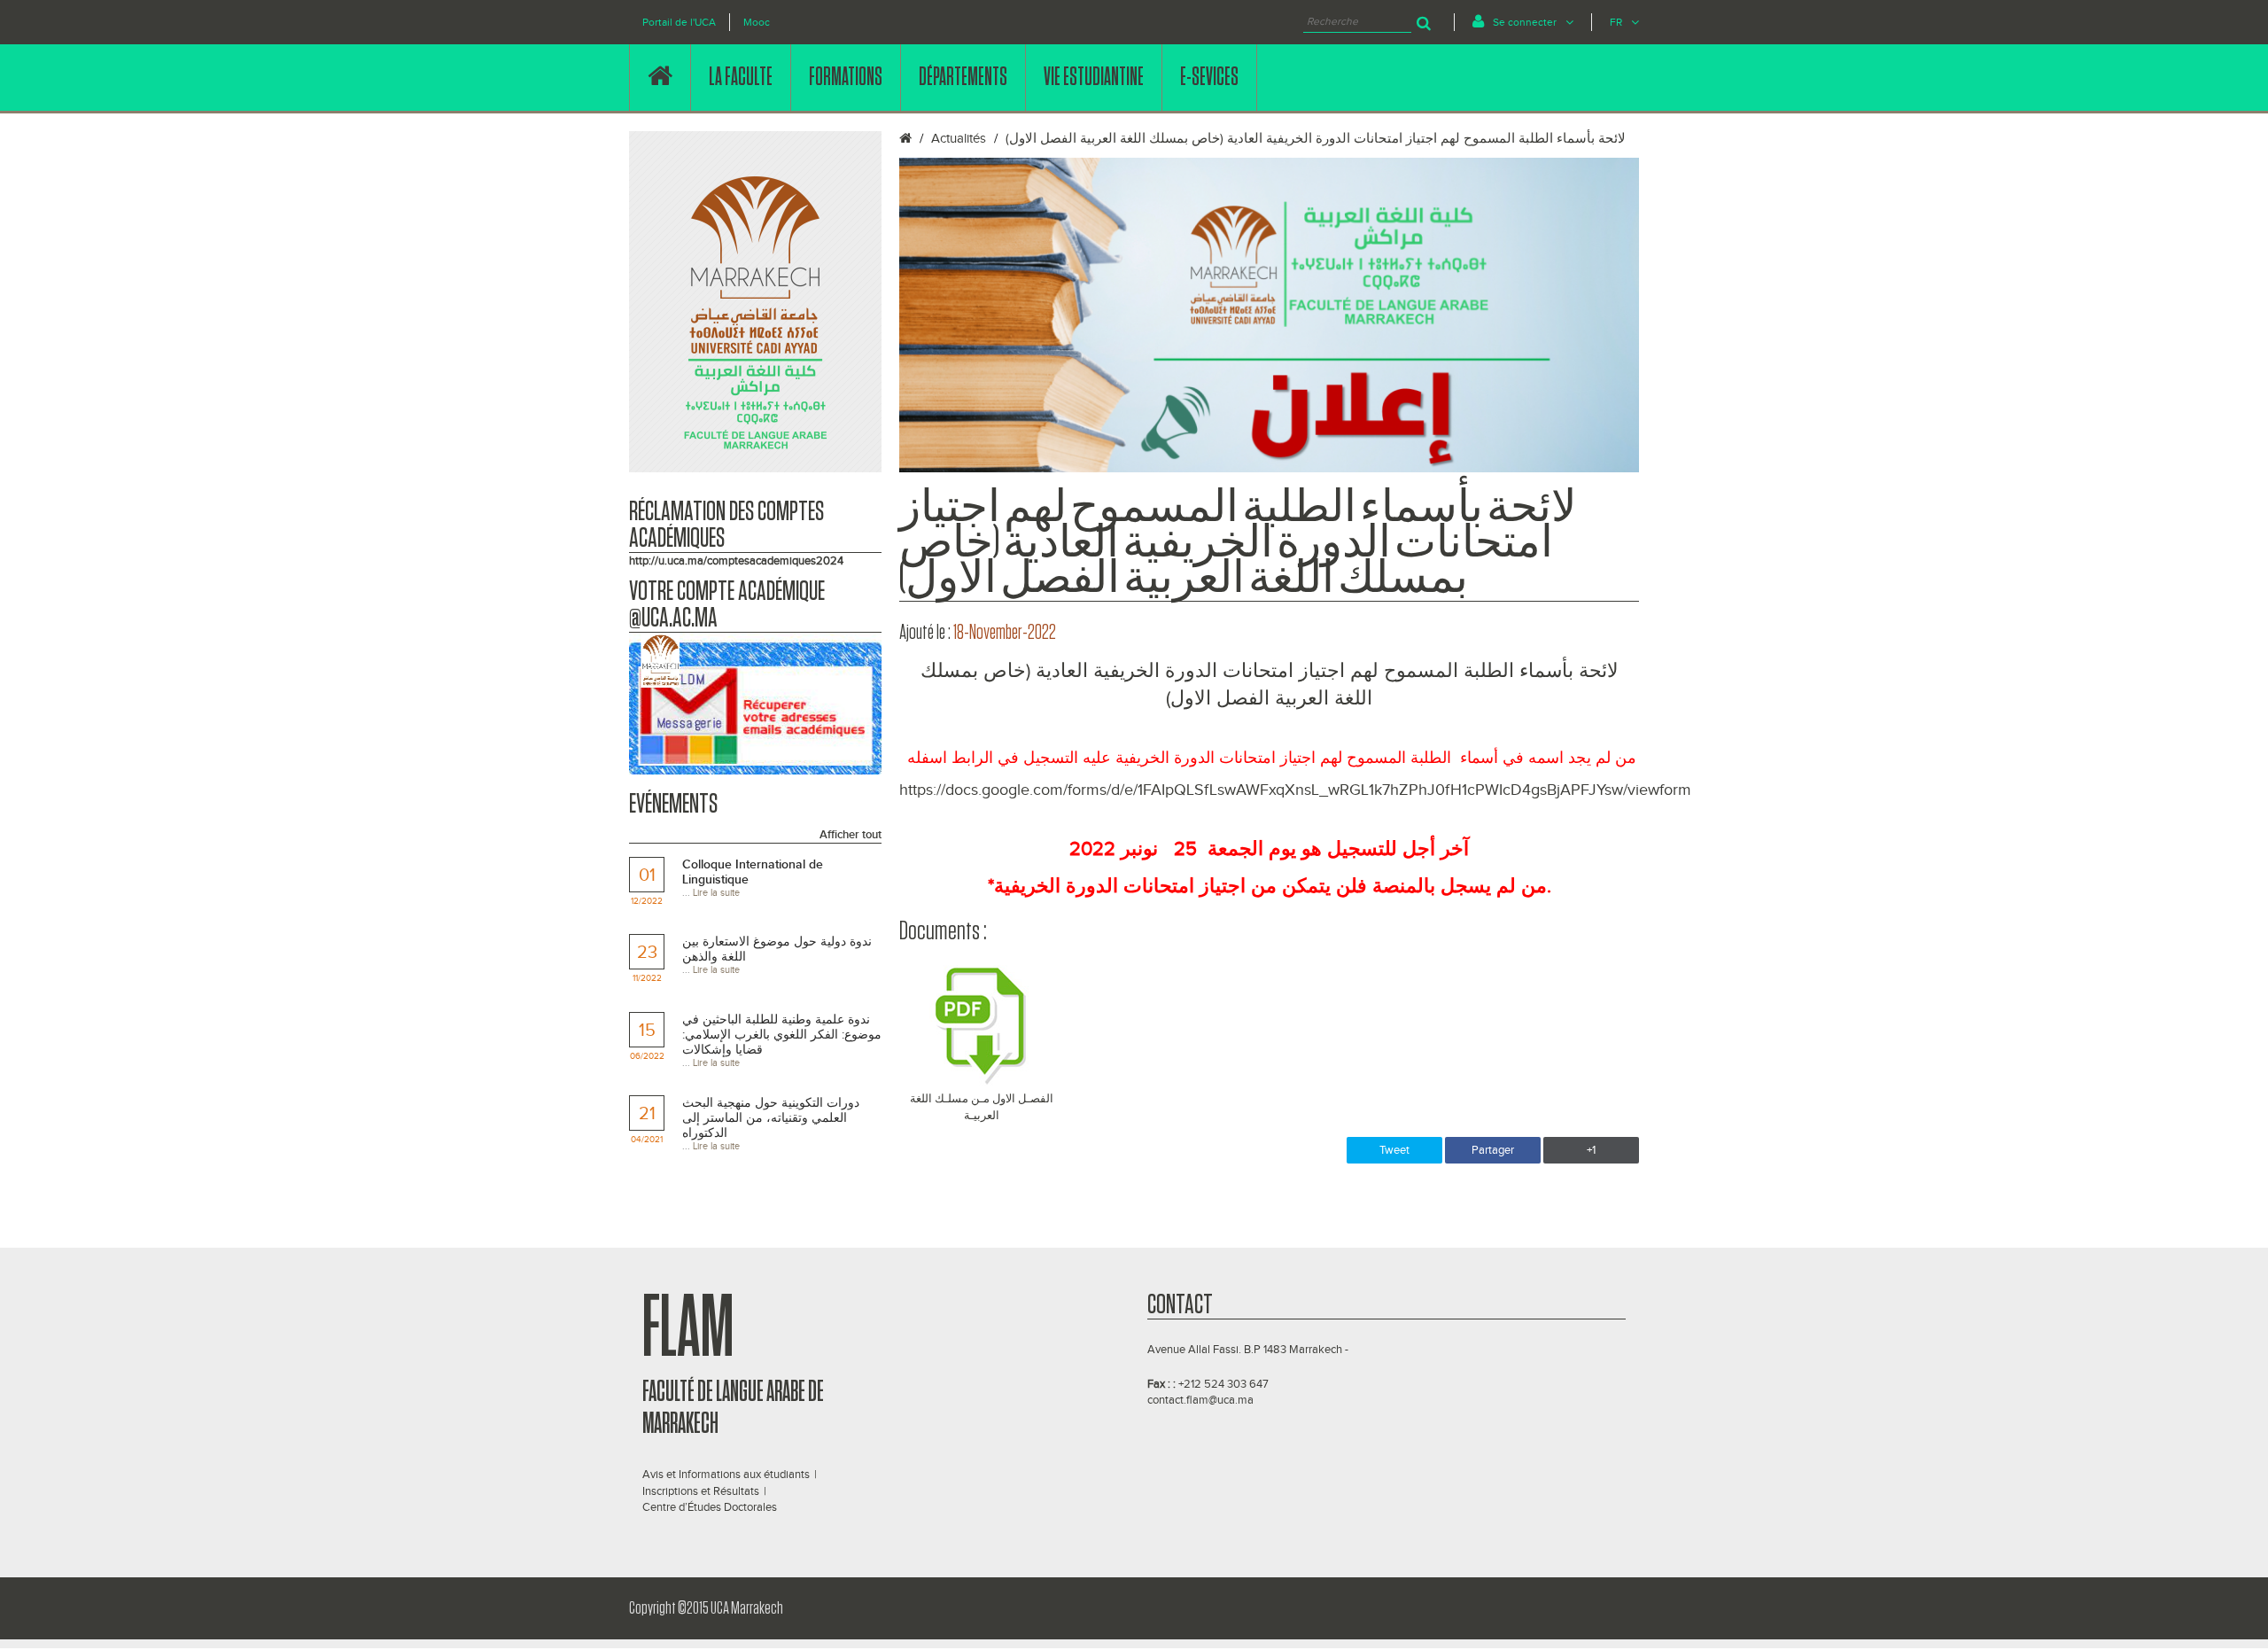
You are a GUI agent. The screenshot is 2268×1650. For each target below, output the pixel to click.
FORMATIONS (846, 77)
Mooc (757, 22)
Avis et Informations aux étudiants (726, 1475)
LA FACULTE (741, 77)
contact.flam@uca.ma (1200, 1400)
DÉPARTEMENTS (963, 77)
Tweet (1394, 1150)
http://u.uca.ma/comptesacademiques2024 (736, 561)
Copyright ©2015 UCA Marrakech (706, 1608)
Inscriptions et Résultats (701, 1491)
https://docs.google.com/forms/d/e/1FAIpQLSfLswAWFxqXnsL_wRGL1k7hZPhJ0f (1175, 790)
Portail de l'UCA (679, 22)
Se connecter (1525, 22)
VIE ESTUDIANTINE (1094, 77)
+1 (1591, 1150)
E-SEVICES (1209, 77)
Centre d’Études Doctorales (710, 1507)
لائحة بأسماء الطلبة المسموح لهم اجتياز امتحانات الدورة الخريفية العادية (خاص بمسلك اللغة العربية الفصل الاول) (1316, 139)
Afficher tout (850, 835)
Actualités (959, 139)
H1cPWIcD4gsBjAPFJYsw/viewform (1571, 790)
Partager (1493, 1150)
